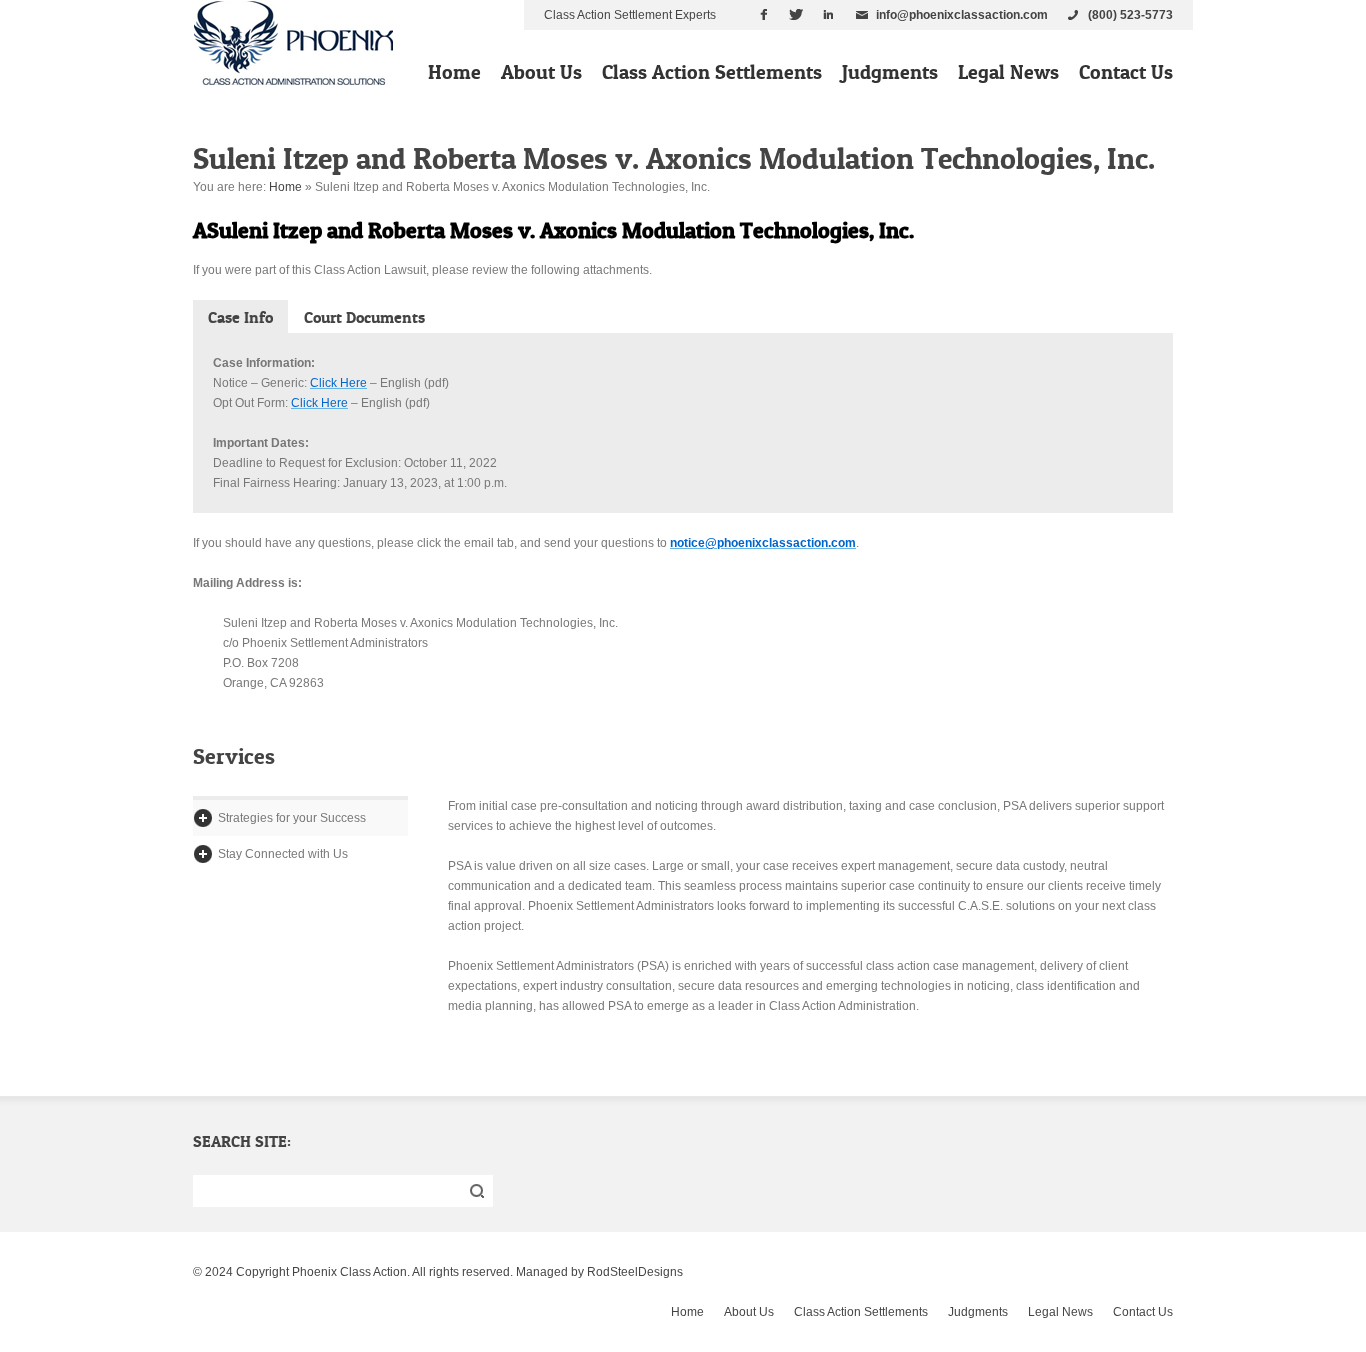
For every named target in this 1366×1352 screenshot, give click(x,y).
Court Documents (364, 317)
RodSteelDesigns (635, 1272)
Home (454, 72)
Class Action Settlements (712, 72)
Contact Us (1126, 72)
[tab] (240, 316)
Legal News (1008, 72)
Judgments (890, 72)
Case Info (240, 317)
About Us (541, 72)
